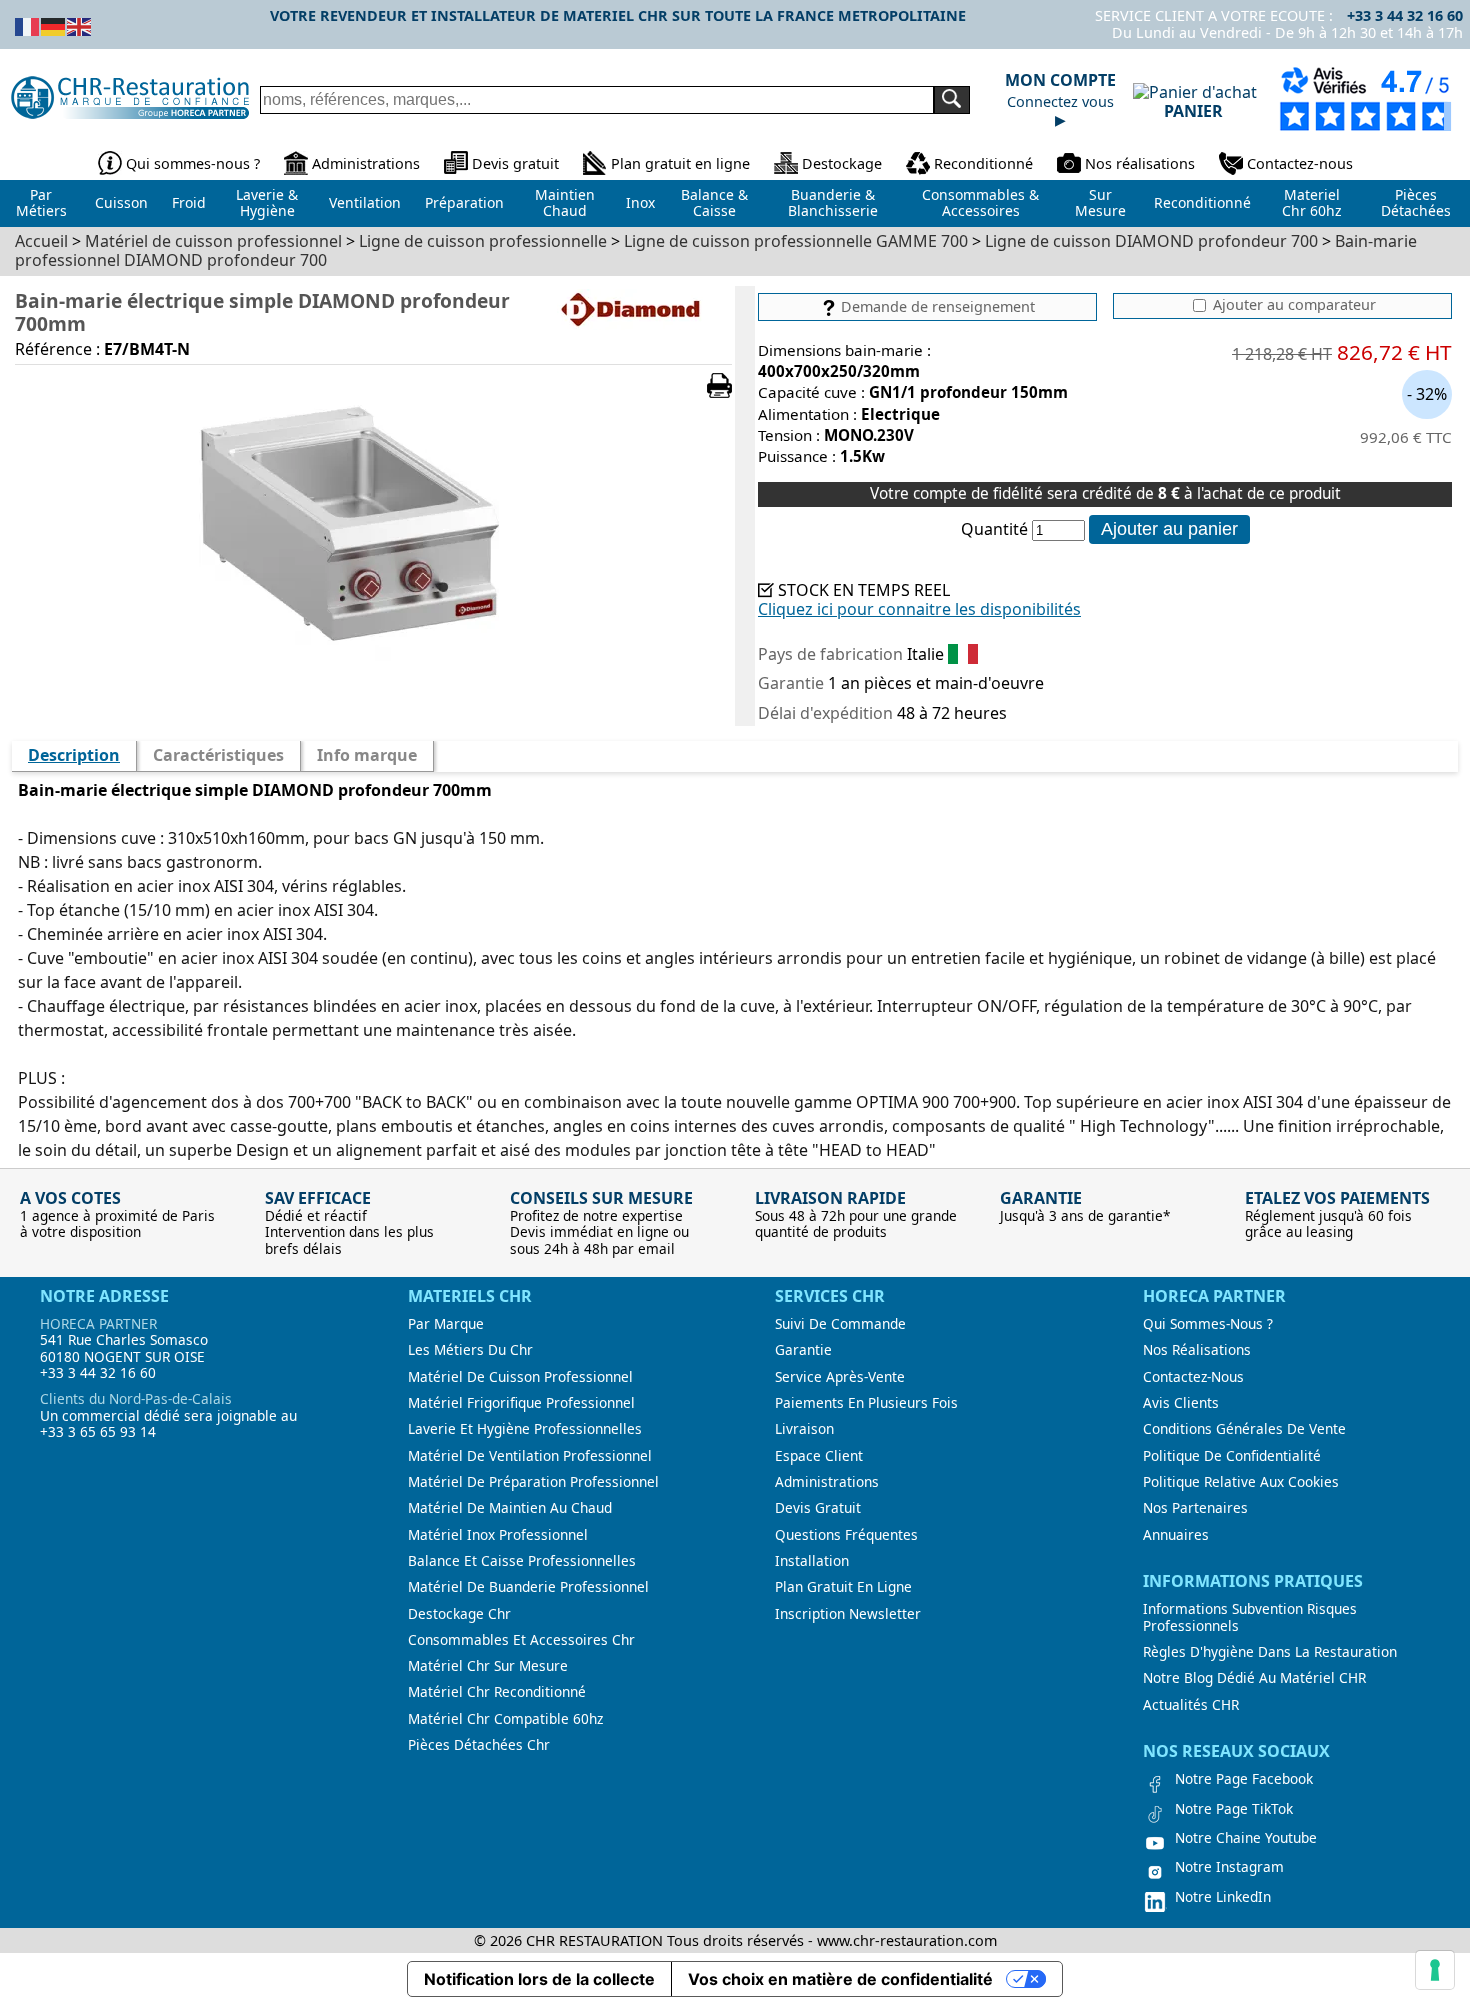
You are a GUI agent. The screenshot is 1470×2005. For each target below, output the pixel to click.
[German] (54, 25)
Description (74, 755)
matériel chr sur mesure (488, 1666)
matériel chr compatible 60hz (505, 1719)
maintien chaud (565, 203)
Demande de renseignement (936, 306)
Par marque (446, 1324)
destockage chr (459, 1614)
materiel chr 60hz (1312, 203)
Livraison (804, 1429)
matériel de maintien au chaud (510, 1508)
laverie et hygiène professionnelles (525, 1429)
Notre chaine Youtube (1246, 1838)
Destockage (842, 163)
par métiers (41, 203)
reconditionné (1202, 202)
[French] (28, 25)
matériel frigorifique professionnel (521, 1403)
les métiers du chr (470, 1350)
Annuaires (1176, 1535)
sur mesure (1100, 203)
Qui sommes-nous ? (193, 163)
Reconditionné (983, 163)
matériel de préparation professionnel (533, 1482)
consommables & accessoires (980, 203)
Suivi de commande (840, 1324)
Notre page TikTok (1234, 1809)
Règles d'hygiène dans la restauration (1270, 1652)
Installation (812, 1561)
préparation (464, 202)
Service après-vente (840, 1377)
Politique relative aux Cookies (1241, 1482)
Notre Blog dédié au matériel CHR (1254, 1678)
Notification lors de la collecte (539, 1979)
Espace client (819, 1456)
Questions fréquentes (846, 1535)
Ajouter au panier (1169, 529)
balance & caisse (714, 203)
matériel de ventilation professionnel (530, 1456)
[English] (80, 25)
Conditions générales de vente (1244, 1429)
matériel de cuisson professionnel (520, 1377)
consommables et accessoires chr (521, 1640)
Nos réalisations (1140, 163)
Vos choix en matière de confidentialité (840, 1979)
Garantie (803, 1350)
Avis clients (1181, 1403)
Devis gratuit (515, 163)
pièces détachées (1416, 203)
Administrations (366, 163)
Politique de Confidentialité (1232, 1456)
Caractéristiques (218, 755)
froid (189, 202)
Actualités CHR (1191, 1705)
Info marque (367, 755)
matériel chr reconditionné (497, 1692)
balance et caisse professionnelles (522, 1561)
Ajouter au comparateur (1292, 305)
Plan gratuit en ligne (680, 163)
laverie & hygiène (267, 203)
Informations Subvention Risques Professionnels (1250, 1617)
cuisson (121, 202)
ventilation (365, 202)
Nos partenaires (1195, 1508)
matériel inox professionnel (498, 1535)
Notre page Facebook (1244, 1779)
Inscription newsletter (848, 1614)
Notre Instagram (1229, 1867)
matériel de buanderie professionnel (528, 1587)
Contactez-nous (1300, 163)
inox (640, 202)
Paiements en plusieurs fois (866, 1403)
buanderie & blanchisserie (833, 203)
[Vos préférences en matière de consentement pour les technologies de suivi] (1435, 1970)
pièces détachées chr (479, 1745)
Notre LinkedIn (1223, 1897)
